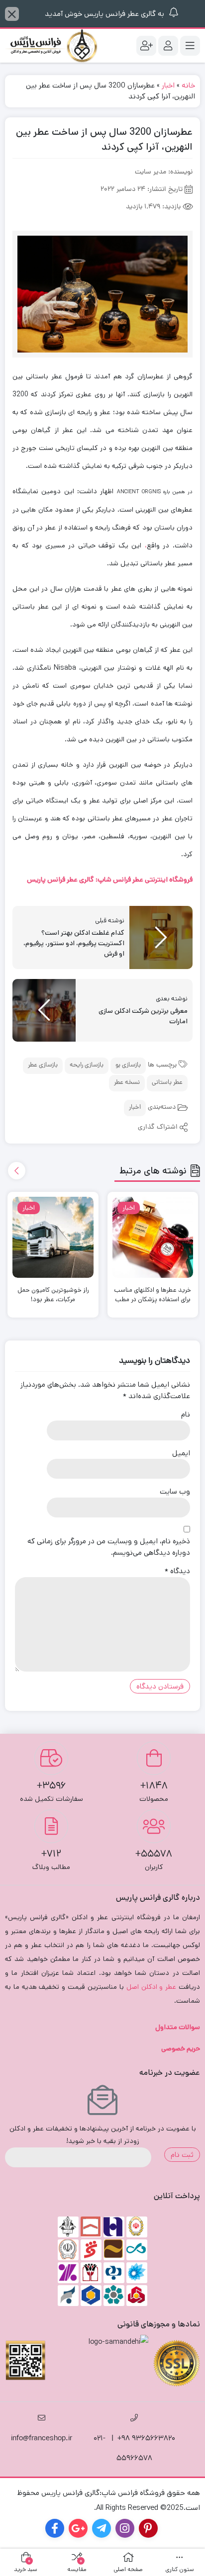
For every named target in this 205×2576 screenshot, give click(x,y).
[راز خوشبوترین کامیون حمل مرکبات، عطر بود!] (53, 1237)
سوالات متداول (178, 2027)
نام (186, 1414)
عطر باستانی (167, 1083)
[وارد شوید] (168, 46)
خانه (188, 85)
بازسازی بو (128, 1065)
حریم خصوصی (181, 2048)
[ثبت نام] (146, 46)
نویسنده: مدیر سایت (164, 172)
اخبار (168, 85)
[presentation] (17, 1171)
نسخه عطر (127, 1083)
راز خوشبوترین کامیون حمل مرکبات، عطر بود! (53, 1295)
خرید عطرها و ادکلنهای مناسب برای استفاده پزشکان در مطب (153, 1295)
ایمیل (181, 1453)
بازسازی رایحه (87, 1065)
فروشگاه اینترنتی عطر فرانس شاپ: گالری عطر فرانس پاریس (110, 880)
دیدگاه (177, 1571)
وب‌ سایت (175, 1491)
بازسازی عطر (43, 1065)
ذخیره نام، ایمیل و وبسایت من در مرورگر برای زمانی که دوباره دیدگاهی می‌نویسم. (109, 1547)
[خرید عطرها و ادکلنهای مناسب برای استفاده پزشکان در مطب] (153, 1237)
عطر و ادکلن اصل (152, 1987)
